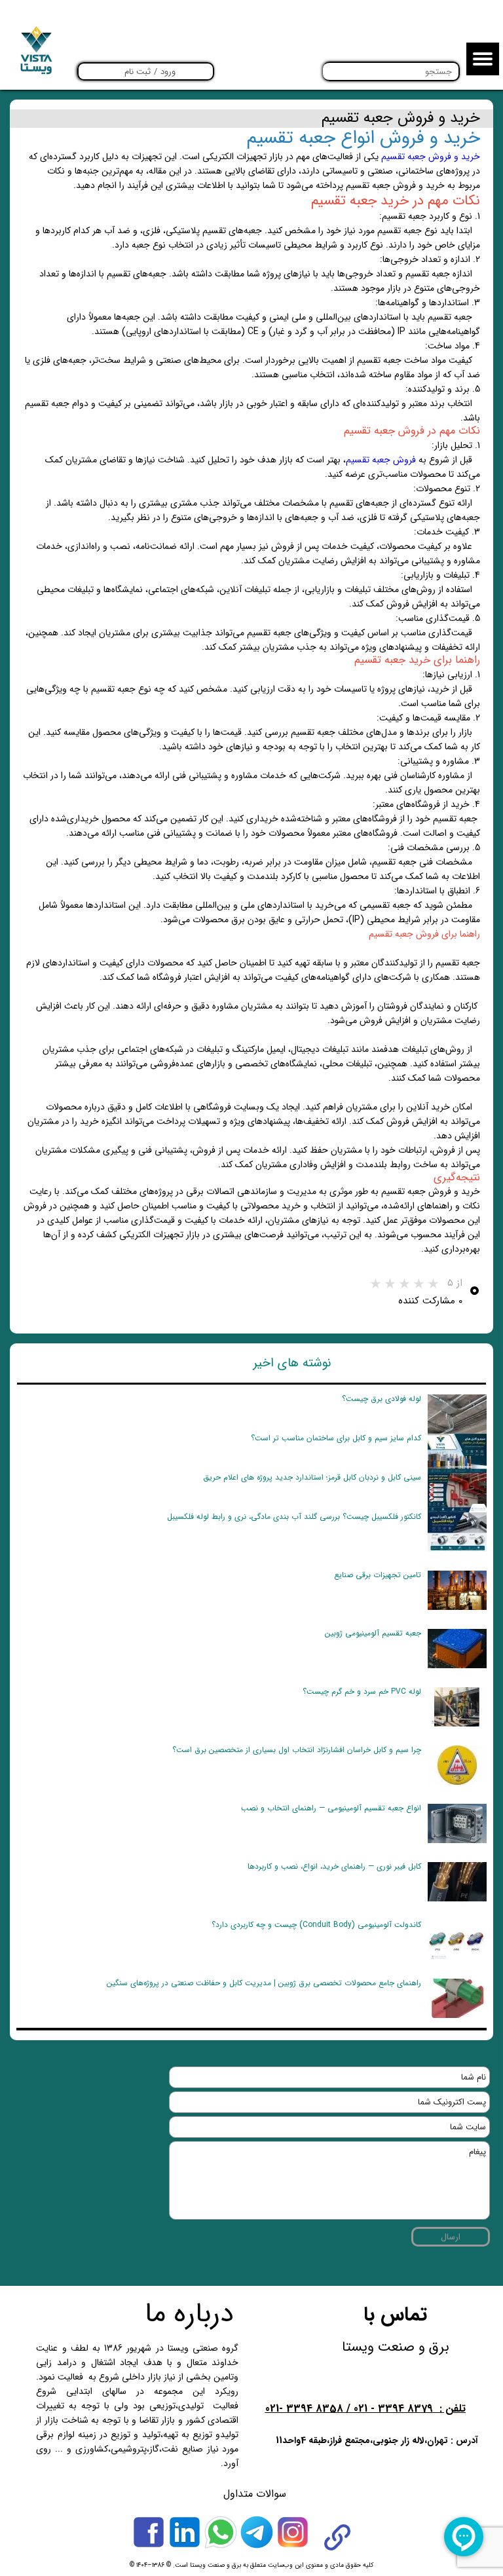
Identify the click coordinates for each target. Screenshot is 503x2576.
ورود (168, 72)
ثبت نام (138, 72)
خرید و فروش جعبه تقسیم (431, 157)
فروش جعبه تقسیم (381, 460)
